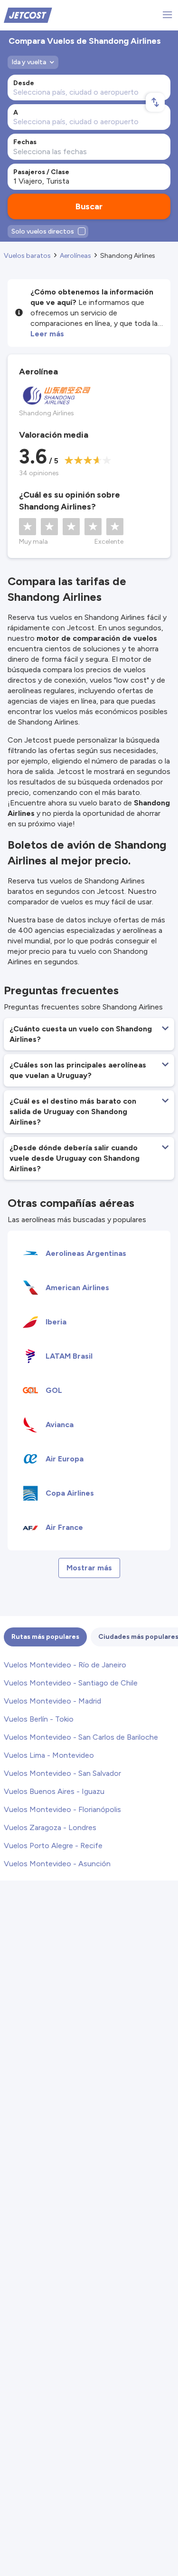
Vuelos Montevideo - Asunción (57, 1864)
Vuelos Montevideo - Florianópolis (62, 1809)
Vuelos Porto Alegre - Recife (53, 1846)
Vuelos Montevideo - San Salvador (62, 1773)
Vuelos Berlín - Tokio (39, 1719)
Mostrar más (89, 1568)
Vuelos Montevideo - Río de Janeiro (65, 1665)
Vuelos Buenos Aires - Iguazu (54, 1791)
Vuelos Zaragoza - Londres (50, 1827)
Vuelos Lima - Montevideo (49, 1755)
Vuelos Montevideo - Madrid (52, 1701)
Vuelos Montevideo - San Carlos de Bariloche (81, 1737)
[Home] (28, 15)
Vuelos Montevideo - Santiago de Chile (71, 1683)
